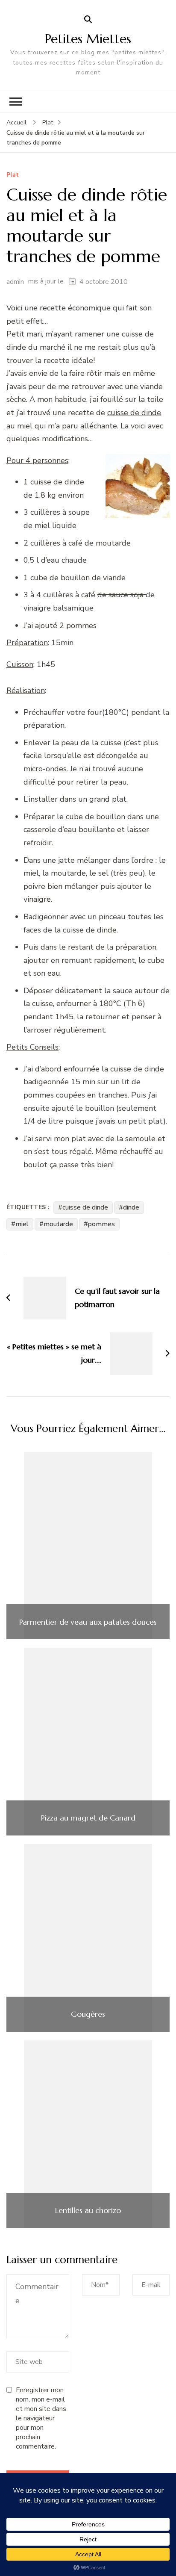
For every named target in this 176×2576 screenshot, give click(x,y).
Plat (13, 175)
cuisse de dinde (85, 1207)
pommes (101, 1224)
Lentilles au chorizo (88, 2210)
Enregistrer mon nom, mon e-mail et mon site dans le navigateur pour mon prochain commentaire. (41, 2418)
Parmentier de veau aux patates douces (88, 1622)
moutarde (58, 1224)
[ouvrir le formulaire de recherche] (88, 20)
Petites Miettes (88, 39)
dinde (131, 1207)
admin (15, 282)
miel (22, 1224)
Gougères (88, 2014)
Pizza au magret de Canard (88, 1818)
